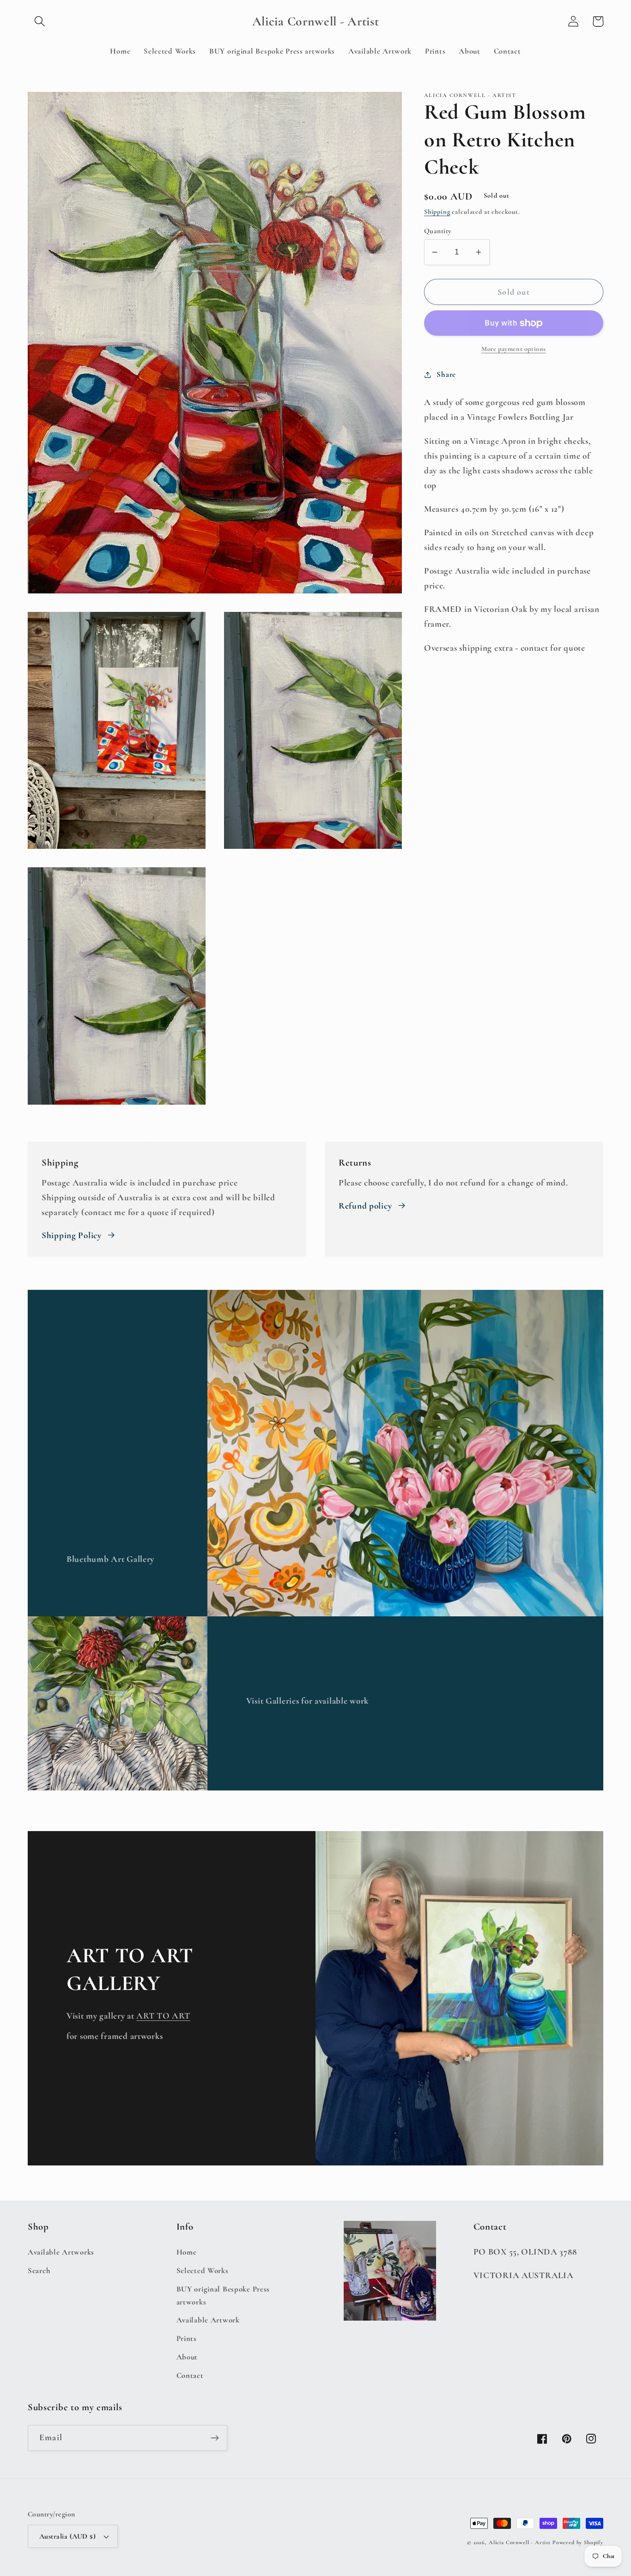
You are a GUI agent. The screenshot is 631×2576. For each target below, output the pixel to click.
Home (187, 2252)
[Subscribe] (215, 2438)
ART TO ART (163, 2016)
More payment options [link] (514, 349)
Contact (190, 2375)
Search (39, 2271)
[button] (40, 21)
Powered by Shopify (578, 2542)
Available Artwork (208, 2320)
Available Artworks (61, 2252)
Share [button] (446, 374)
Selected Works (203, 2271)
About (187, 2357)
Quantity (438, 231)
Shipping (437, 212)
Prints (187, 2338)
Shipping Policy (72, 1235)
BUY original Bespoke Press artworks (223, 2295)
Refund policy (365, 1206)
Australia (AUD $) (67, 2536)
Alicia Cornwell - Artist (520, 2542)
